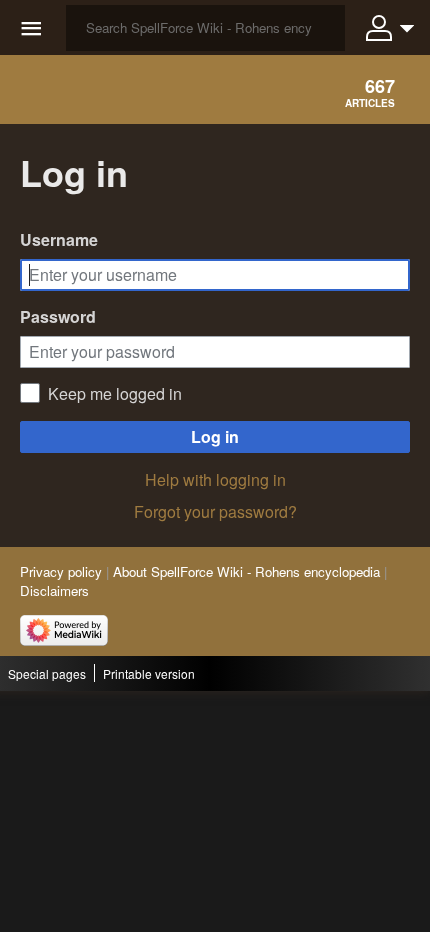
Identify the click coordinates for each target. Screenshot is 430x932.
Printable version (149, 673)
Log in (215, 436)
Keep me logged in (115, 394)
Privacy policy (61, 571)
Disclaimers (54, 590)
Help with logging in (215, 479)
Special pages (47, 673)
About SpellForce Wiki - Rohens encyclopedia (246, 571)
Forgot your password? (215, 511)
